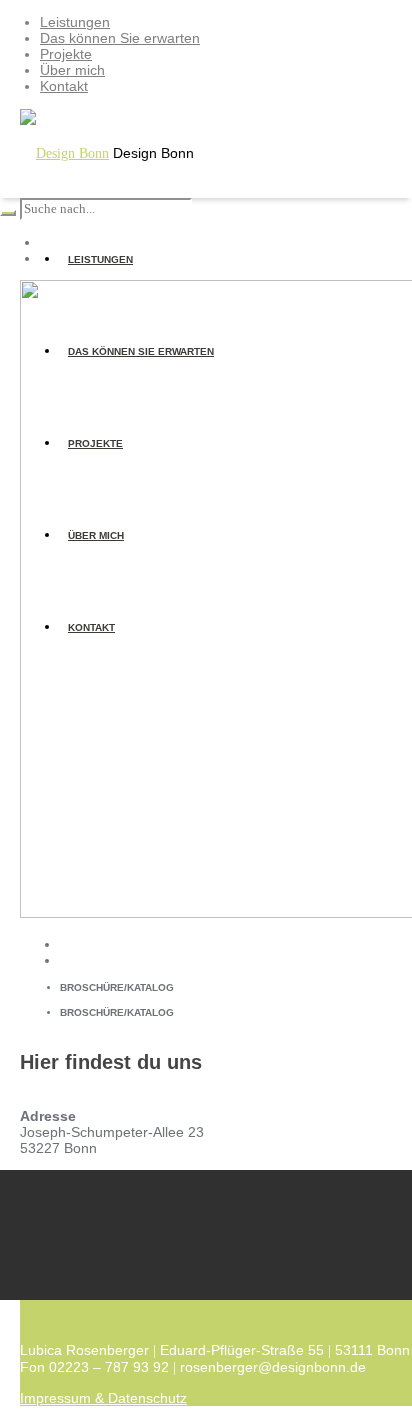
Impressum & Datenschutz (103, 1398)
